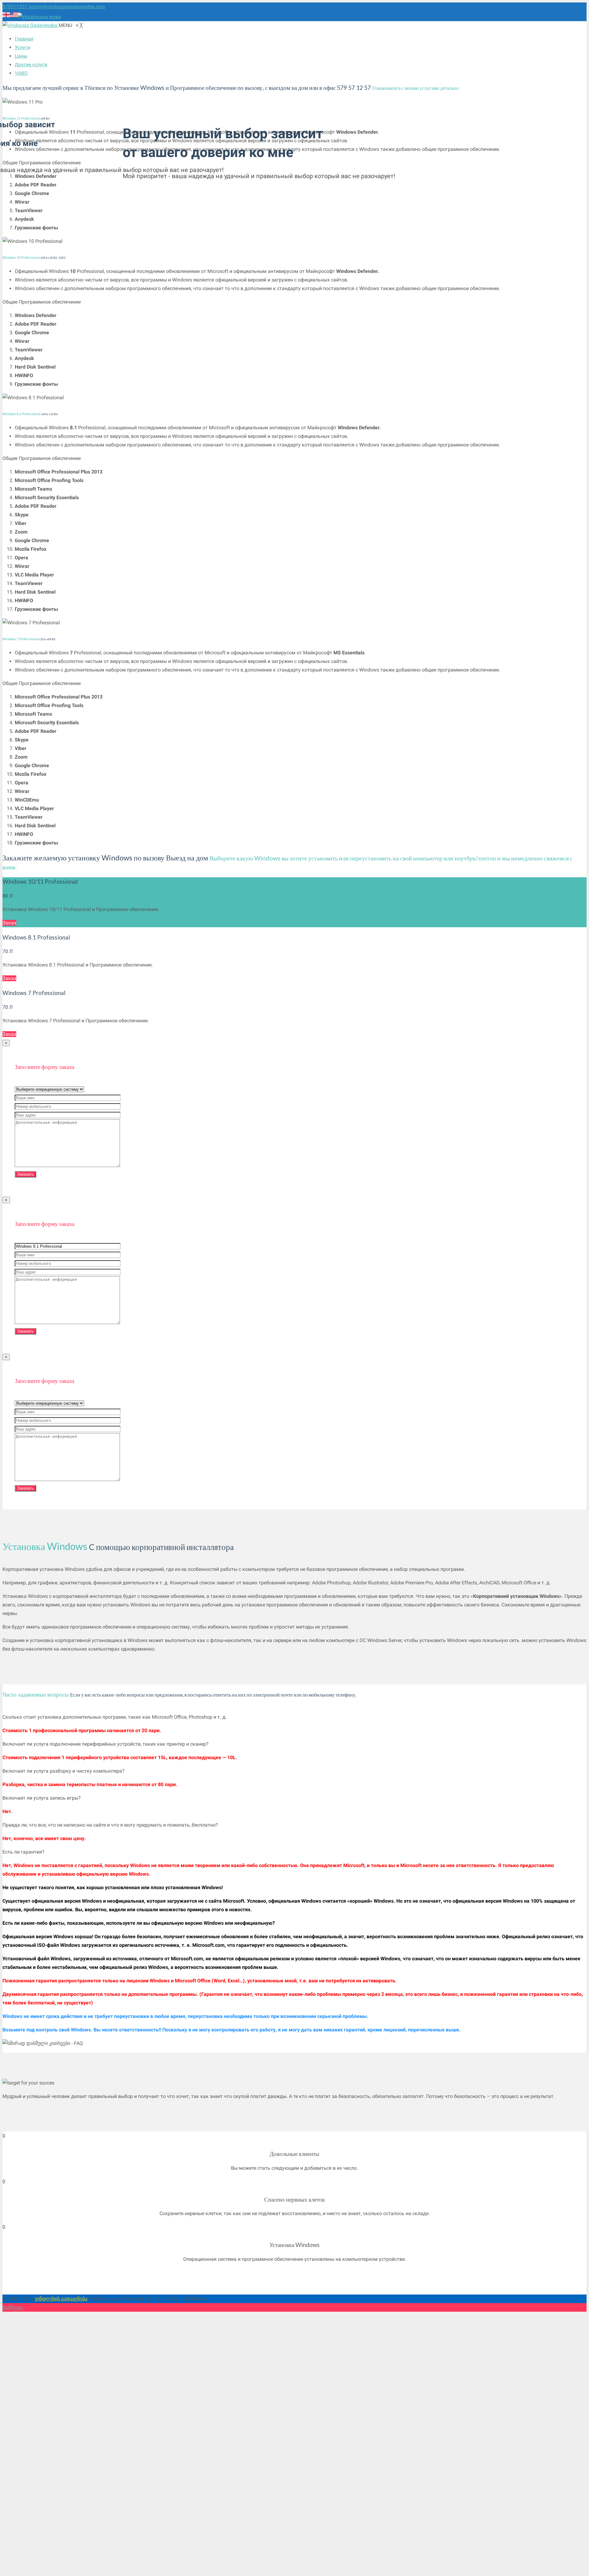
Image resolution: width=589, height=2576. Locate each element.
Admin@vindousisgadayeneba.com (67, 7)
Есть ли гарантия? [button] (23, 1852)
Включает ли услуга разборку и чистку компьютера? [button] (64, 1771)
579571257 (15, 7)
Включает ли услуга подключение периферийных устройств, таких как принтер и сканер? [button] (106, 1744)
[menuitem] (24, 39)
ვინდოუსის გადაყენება (61, 2299)
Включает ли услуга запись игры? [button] (42, 1798)
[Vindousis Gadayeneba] (31, 25)
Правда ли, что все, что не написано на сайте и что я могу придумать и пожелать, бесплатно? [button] (110, 1825)
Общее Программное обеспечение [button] (42, 302)
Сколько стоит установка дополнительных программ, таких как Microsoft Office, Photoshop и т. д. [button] (115, 1717)
